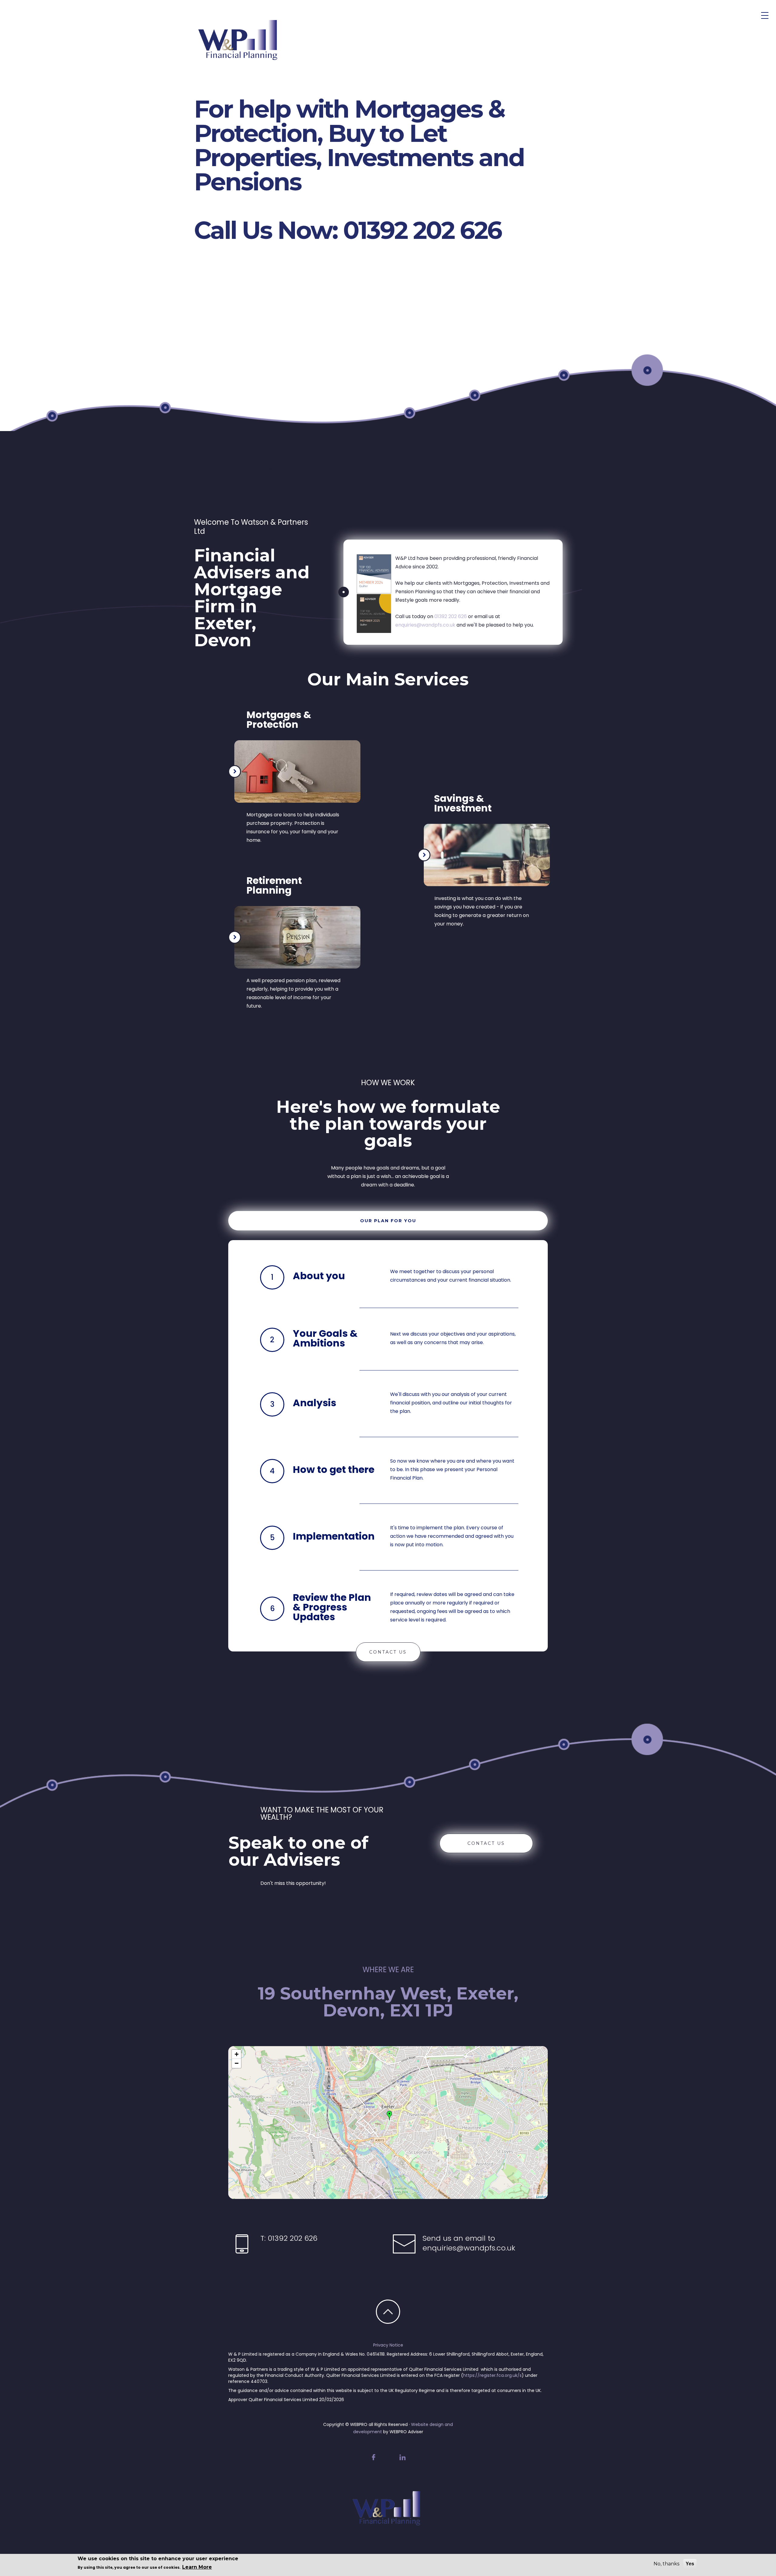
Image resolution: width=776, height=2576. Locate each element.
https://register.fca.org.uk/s (492, 2375)
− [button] (237, 2063)
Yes (690, 2564)
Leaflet (541, 2196)
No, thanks (666, 2564)
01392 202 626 (451, 616)
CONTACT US (388, 1652)
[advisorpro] (248, 55)
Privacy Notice (388, 2345)
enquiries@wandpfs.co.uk (425, 625)
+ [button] (237, 2054)
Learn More (197, 2567)
